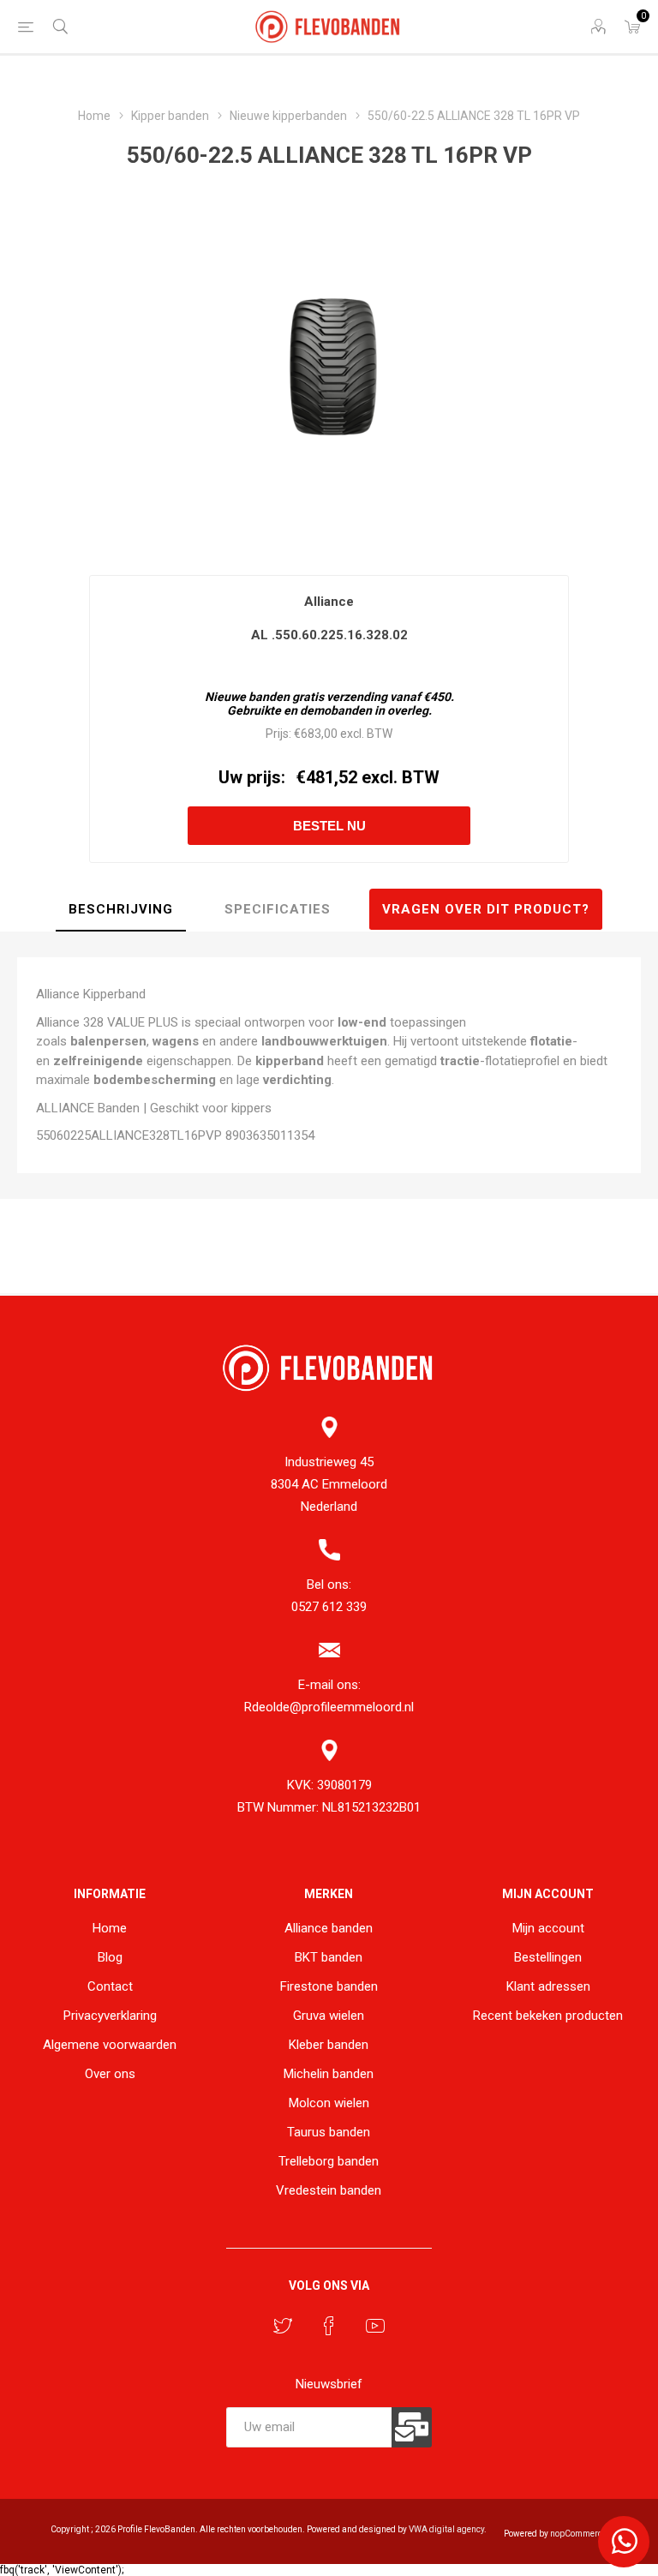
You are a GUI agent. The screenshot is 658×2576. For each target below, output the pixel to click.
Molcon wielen (329, 2103)
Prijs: (278, 734)
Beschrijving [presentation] (121, 909)
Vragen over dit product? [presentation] (486, 909)
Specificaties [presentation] (278, 909)
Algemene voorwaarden (110, 2045)
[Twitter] (283, 2326)
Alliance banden (329, 1928)
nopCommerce (578, 2534)
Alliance (329, 602)
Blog (110, 1957)
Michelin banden (329, 2074)
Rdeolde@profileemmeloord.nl (329, 1707)
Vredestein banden (329, 2190)
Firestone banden (329, 1986)
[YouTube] (375, 2326)
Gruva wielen (329, 2016)
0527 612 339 (329, 1607)
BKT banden (329, 1957)
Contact (110, 1986)
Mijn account (548, 1928)
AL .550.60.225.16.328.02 (329, 635)
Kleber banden (329, 2045)
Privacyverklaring (110, 2016)
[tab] (121, 910)
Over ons (110, 2074)
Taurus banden (329, 2132)
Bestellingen (548, 1957)
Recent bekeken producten (548, 2016)
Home (110, 1928)
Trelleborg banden (329, 2161)
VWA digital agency (446, 2529)
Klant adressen (548, 1986)
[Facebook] (329, 2326)
